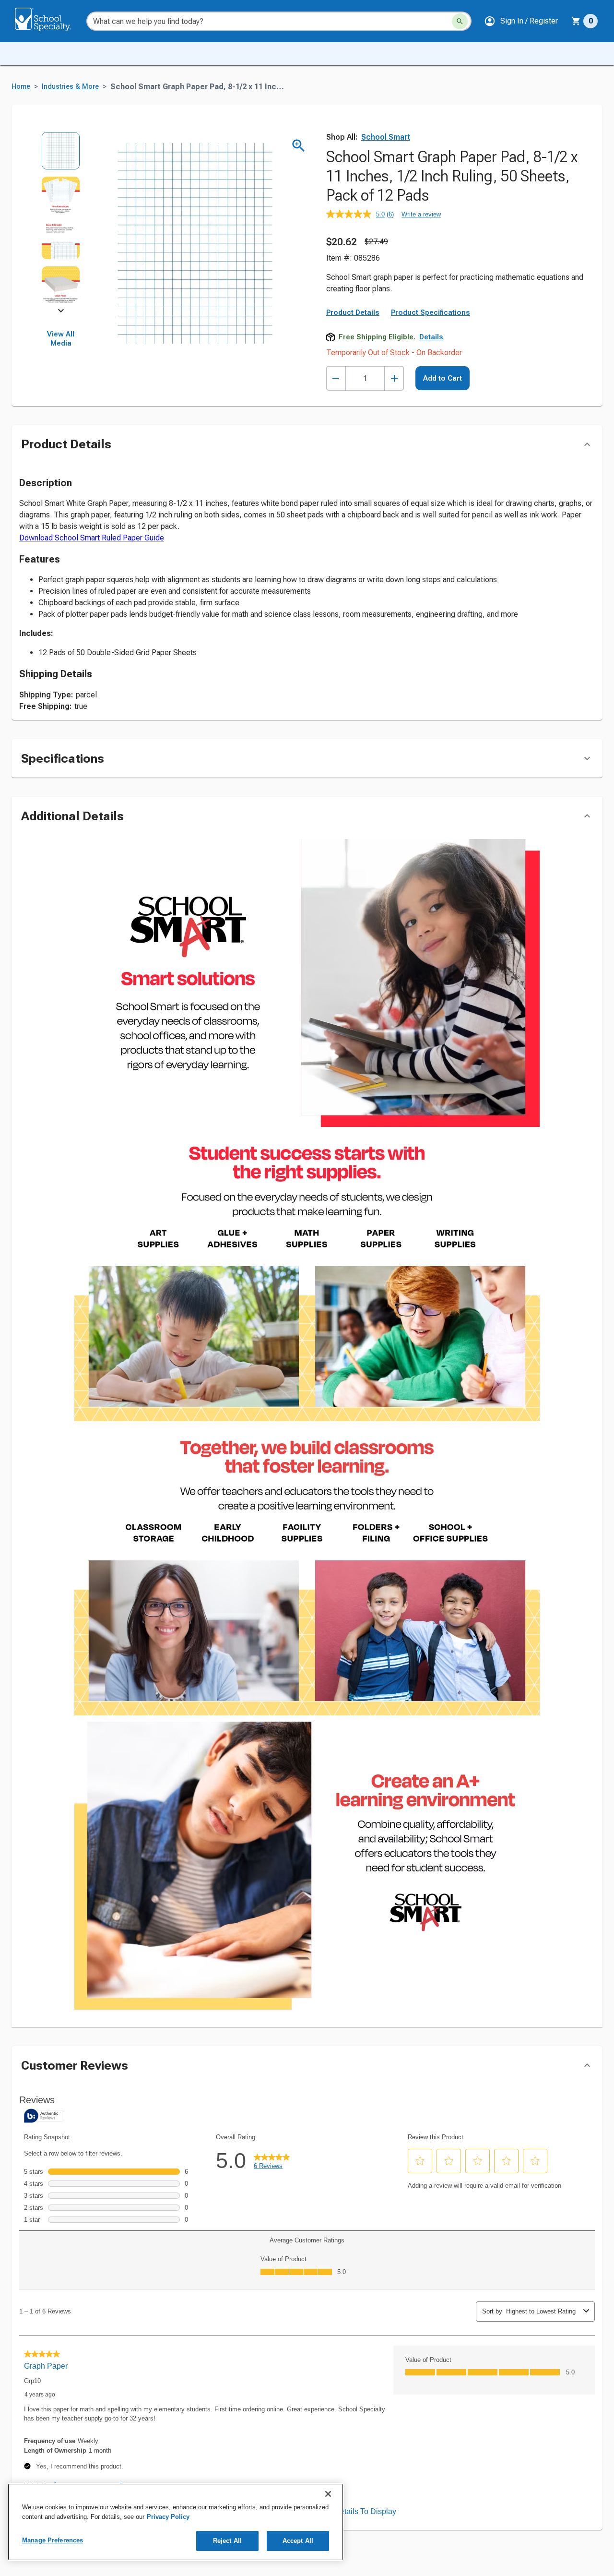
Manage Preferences (53, 2540)
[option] (61, 154)
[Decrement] (336, 378)
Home (21, 87)
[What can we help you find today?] (460, 21)
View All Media (61, 339)
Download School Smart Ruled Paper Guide (92, 538)
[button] (521, 21)
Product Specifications (431, 312)
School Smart (386, 137)
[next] (61, 312)
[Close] (328, 2494)
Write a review (421, 214)
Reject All (227, 2541)
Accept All (298, 2541)
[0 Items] (576, 21)
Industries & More (70, 87)
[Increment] (394, 378)
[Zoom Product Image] (299, 146)
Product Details (353, 312)
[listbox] (61, 221)
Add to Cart (443, 378)
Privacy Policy (168, 2517)
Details (431, 337)
